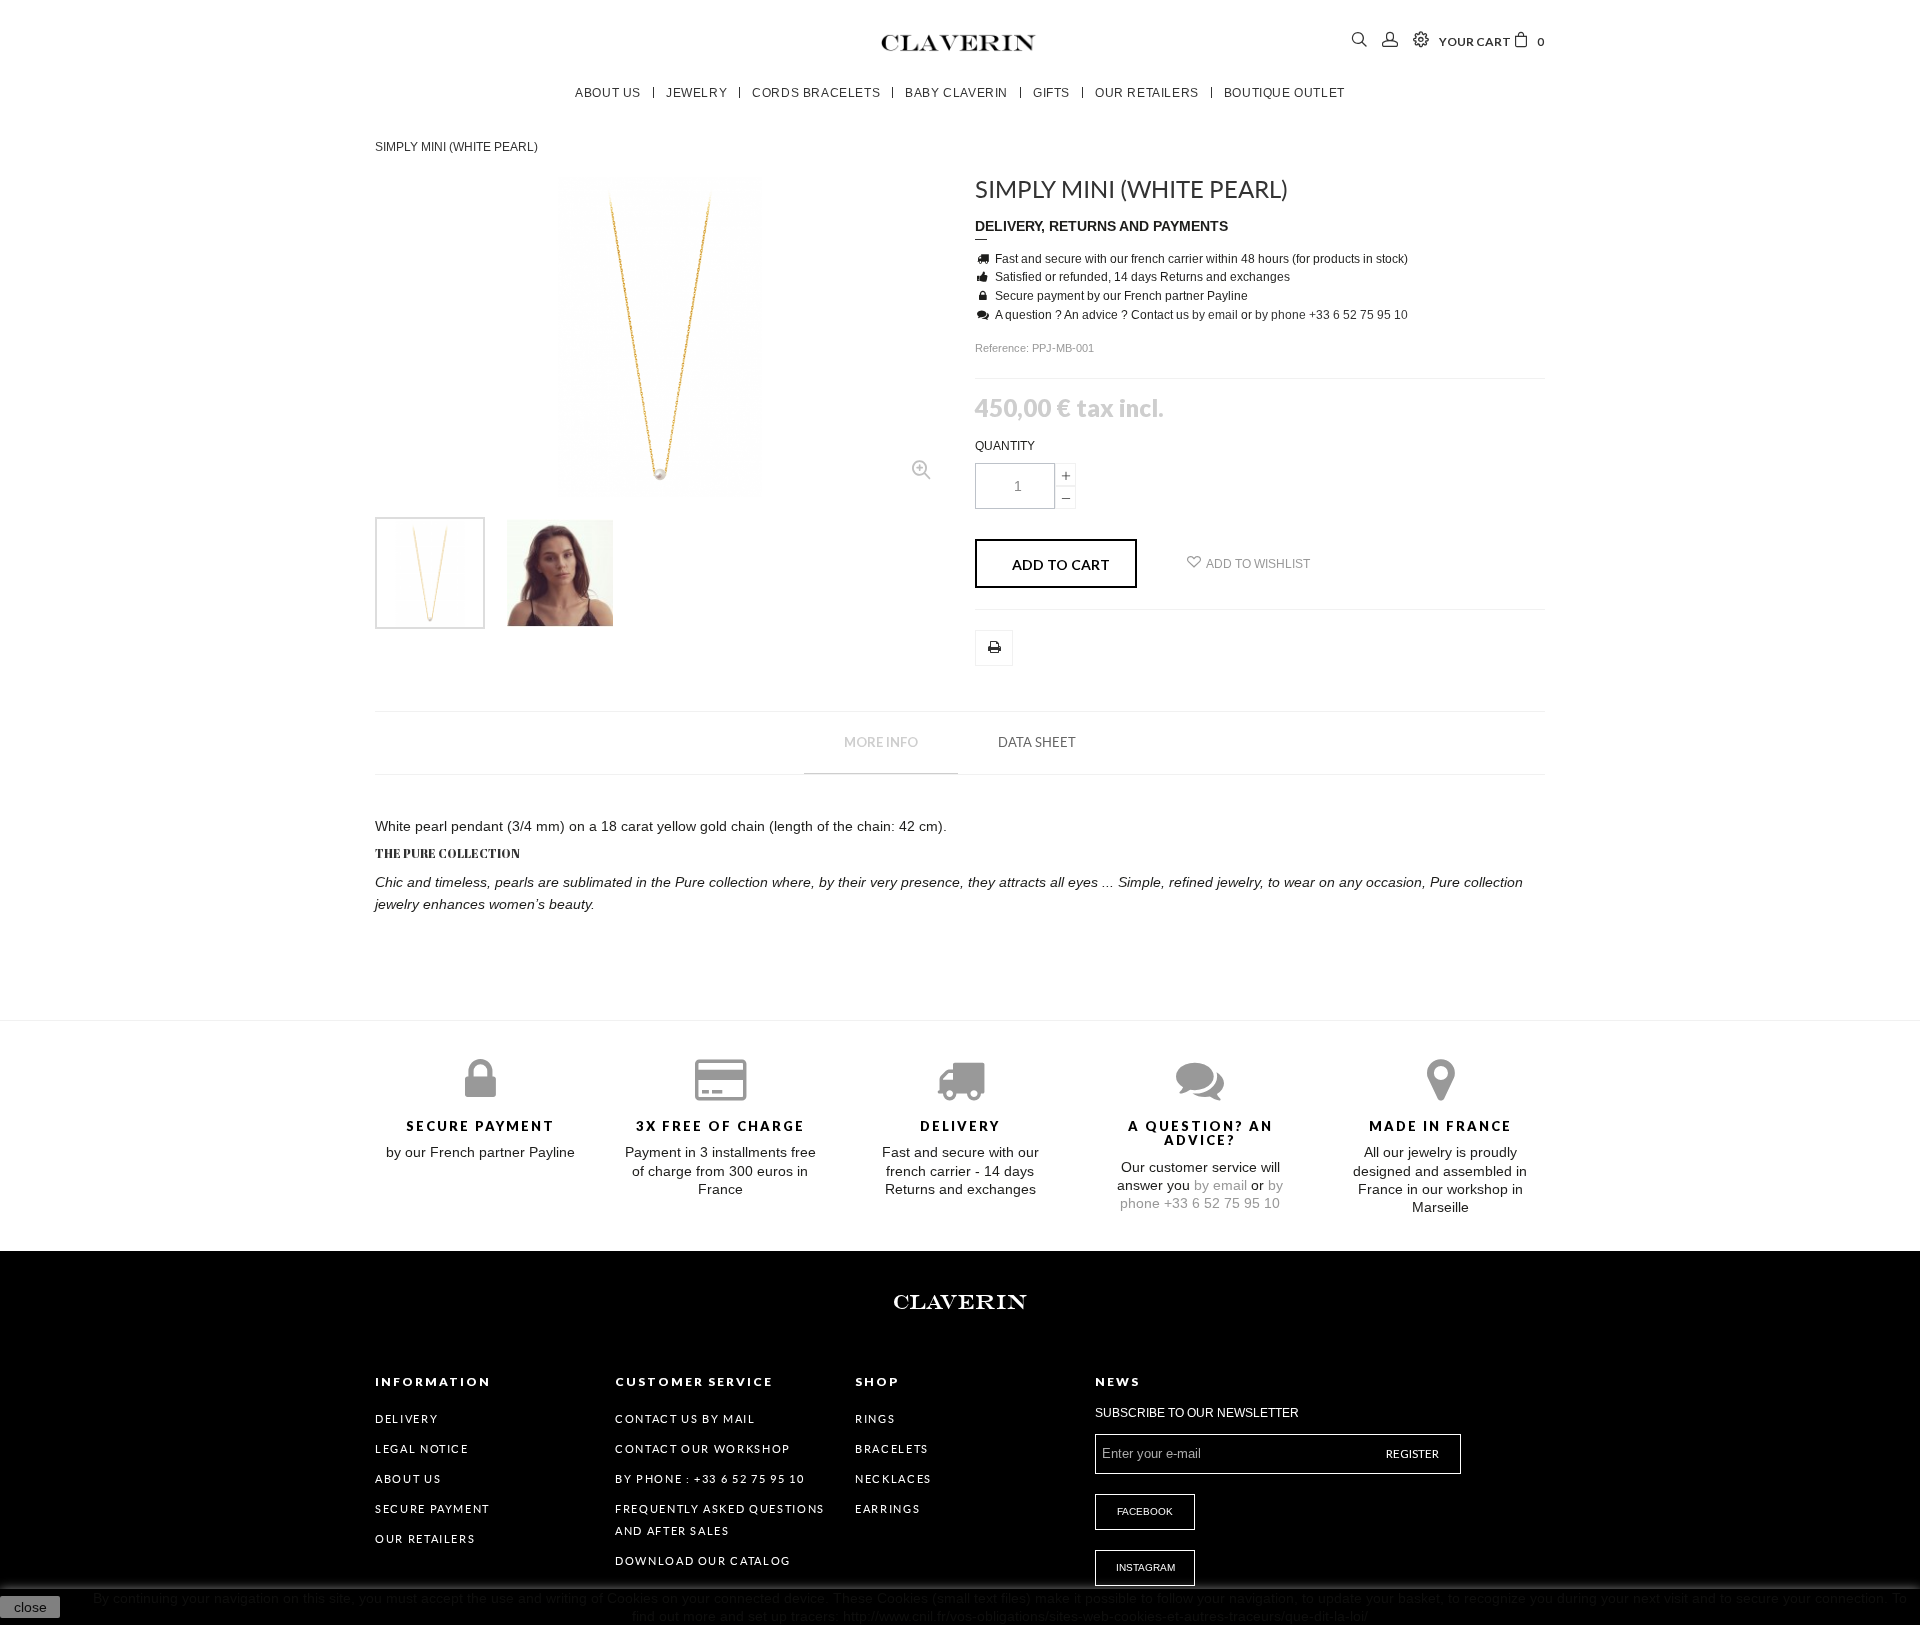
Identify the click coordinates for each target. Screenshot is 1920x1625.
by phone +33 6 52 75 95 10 (1331, 315)
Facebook (1145, 1511)
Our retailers (425, 1539)
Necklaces (893, 1479)
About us (408, 1479)
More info (881, 742)
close (30, 1607)
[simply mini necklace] (430, 573)
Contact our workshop (703, 1449)
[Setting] (1421, 41)
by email (1215, 315)
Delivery (406, 1419)
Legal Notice (422, 1449)
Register (1412, 1453)
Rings (875, 1419)
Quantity (1005, 446)
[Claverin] (960, 41)
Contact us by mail (685, 1419)
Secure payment (432, 1509)
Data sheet (1037, 742)
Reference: (1003, 348)
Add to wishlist (1258, 564)
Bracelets (892, 1449)
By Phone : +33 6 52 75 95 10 (709, 1479)
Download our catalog (703, 1561)
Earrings (887, 1509)
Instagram (1145, 1567)
